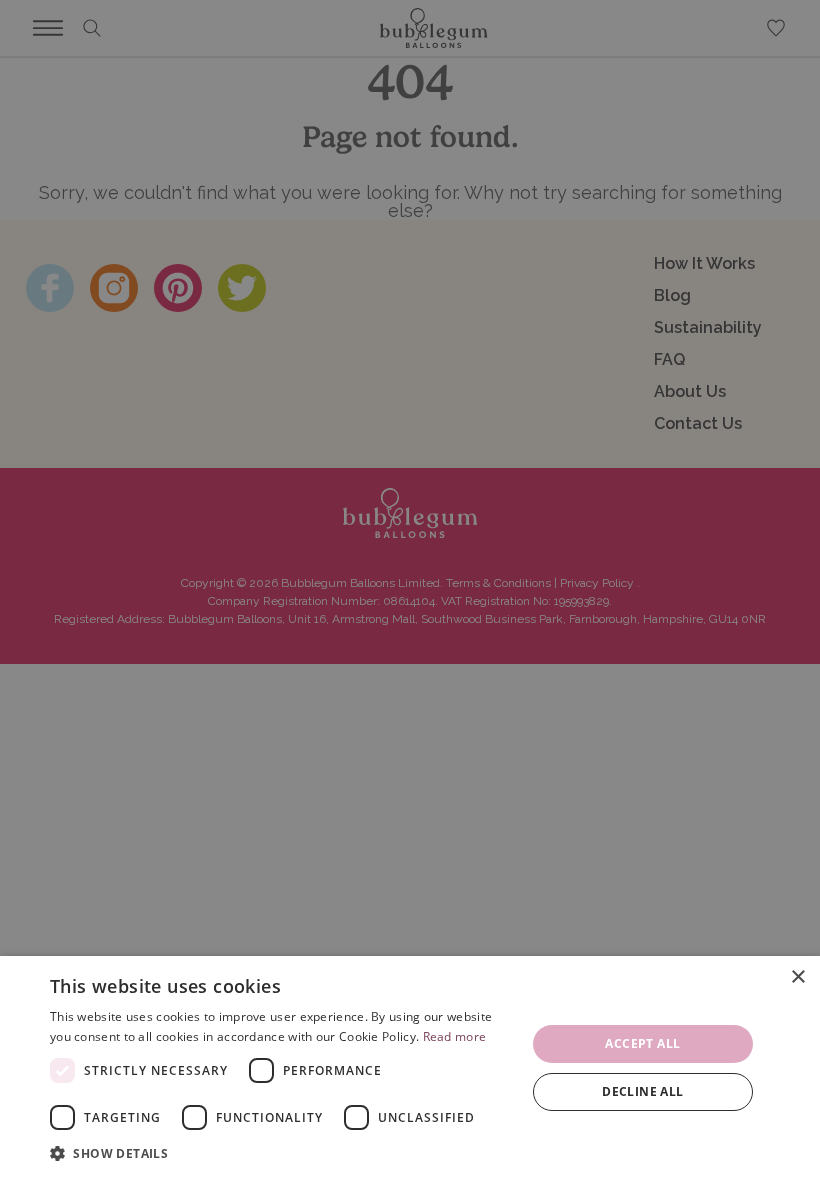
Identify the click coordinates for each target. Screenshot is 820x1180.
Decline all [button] (642, 1091)
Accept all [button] (642, 1043)
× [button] (797, 977)
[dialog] (410, 1068)
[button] (281, 1153)
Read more (455, 1036)
